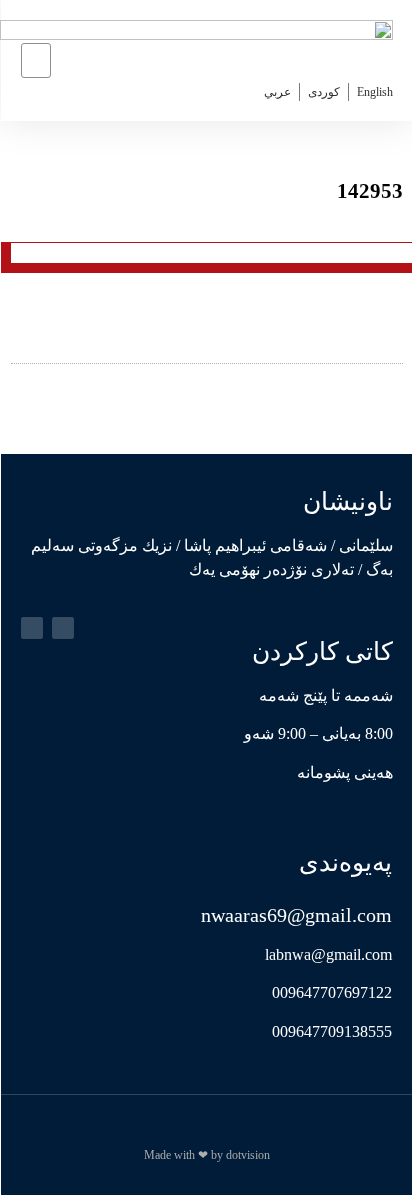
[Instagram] (32, 628)
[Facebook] (63, 628)
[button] (36, 60)
